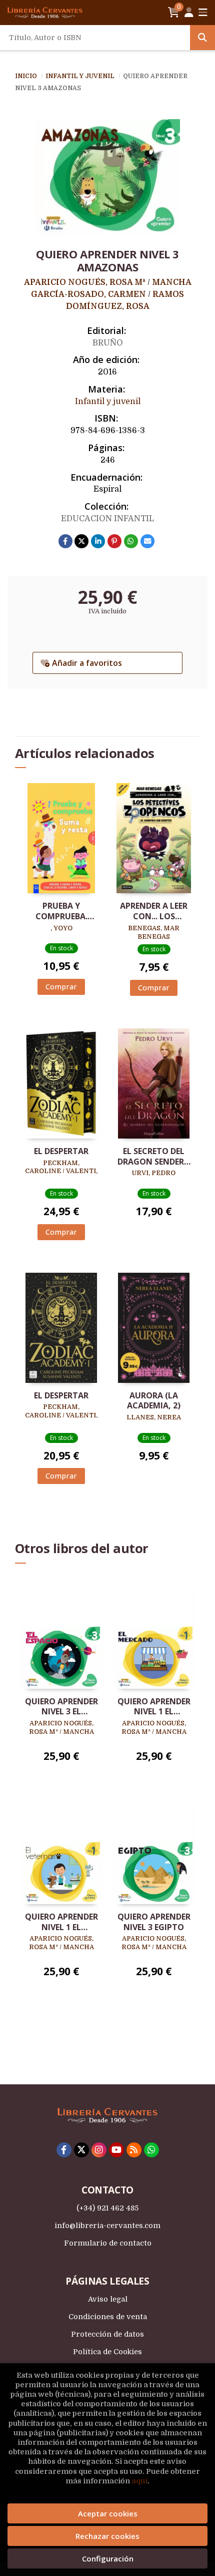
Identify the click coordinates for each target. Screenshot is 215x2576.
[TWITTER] (81, 2150)
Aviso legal (108, 2299)
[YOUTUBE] (116, 2150)
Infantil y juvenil (81, 76)
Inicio (26, 76)
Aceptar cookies (108, 2513)
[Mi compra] (174, 13)
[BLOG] (134, 2150)
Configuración (108, 2558)
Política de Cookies (107, 2352)
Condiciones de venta (108, 2317)
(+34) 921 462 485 (107, 2208)
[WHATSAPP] (151, 2150)
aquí (139, 2481)
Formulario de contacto (108, 2243)
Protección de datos (107, 2334)
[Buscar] (202, 38)
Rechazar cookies (107, 2536)
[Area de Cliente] (189, 13)
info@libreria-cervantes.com (107, 2226)
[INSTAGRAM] (99, 2150)
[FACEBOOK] (64, 2150)
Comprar (61, 987)
